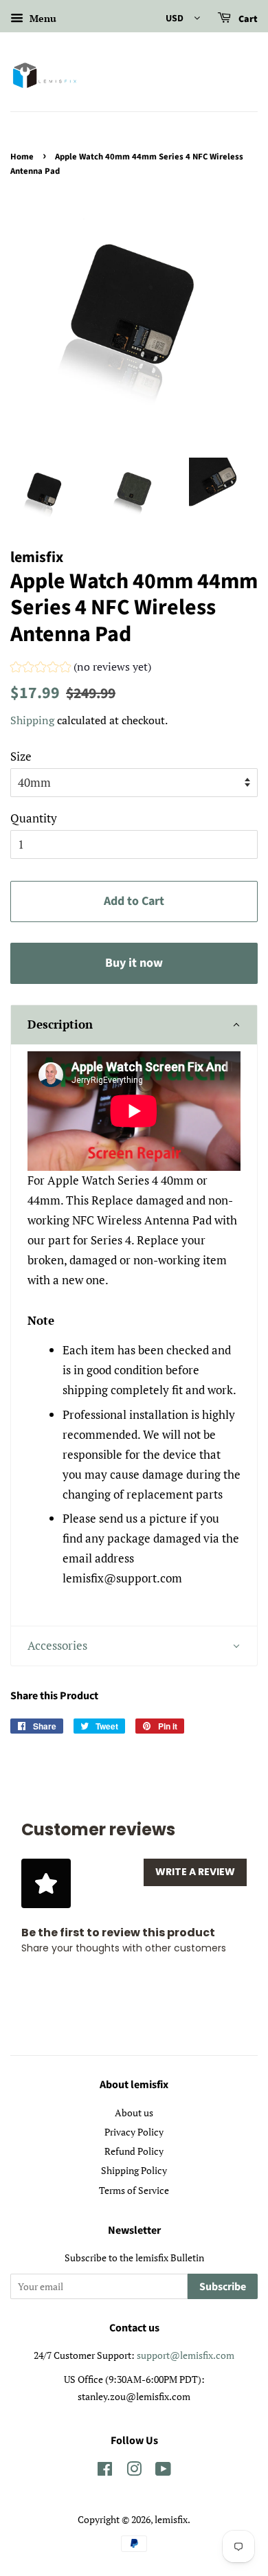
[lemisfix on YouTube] (163, 2471)
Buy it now (134, 963)
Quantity (34, 818)
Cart (247, 19)
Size (21, 756)
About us (134, 2113)
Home (22, 157)
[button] (81, 669)
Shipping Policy (134, 2170)
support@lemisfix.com (186, 2355)
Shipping (32, 720)
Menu (42, 18)
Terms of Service (134, 2190)
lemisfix (171, 2519)
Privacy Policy (134, 2132)
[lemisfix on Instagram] (134, 2471)
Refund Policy (134, 2151)
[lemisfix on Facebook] (105, 2471)
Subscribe (223, 2287)
